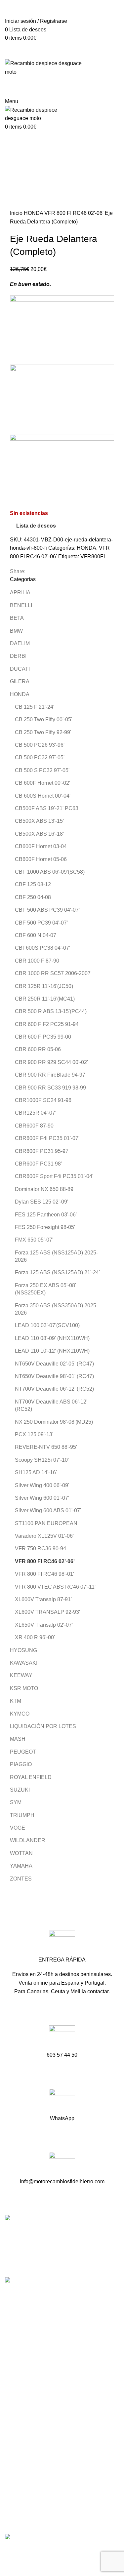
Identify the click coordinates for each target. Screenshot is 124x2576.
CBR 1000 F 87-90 (37, 961)
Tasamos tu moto (25, 2422)
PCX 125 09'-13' (34, 1434)
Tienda (13, 2410)
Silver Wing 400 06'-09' (42, 1485)
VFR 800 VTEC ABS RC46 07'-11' (55, 1587)
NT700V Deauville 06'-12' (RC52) (54, 1389)
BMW (16, 631)
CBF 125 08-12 (33, 884)
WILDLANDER (28, 1840)
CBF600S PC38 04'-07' (42, 948)
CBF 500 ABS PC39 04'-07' (47, 910)
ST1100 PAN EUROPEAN (46, 1523)
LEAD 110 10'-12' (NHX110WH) (52, 1351)
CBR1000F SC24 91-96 (43, 1100)
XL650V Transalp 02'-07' (44, 1625)
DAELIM (20, 643)
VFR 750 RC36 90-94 (41, 1548)
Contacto (16, 2434)
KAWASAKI (24, 1663)
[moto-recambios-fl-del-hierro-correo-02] (62, 2165)
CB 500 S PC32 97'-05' (42, 770)
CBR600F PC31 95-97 (42, 1151)
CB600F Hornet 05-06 (41, 859)
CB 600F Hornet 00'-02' (42, 783)
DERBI (18, 656)
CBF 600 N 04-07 (36, 935)
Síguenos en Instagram (33, 2374)
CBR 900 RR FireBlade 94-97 (50, 1075)
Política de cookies (27, 2513)
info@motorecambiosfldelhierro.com (49, 2350)
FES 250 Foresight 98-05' (45, 1227)
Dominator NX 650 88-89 (44, 1189)
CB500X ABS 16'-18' (39, 834)
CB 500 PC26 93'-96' (40, 745)
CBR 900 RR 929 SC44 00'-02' (51, 1062)
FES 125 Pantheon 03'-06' (46, 1215)
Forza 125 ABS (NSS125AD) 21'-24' (57, 1272)
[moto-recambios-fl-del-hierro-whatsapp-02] (62, 2102)
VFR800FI (93, 556)
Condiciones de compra (33, 2476)
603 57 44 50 (22, 2339)
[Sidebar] (8, 2551)
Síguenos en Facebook (34, 2362)
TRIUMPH (22, 1815)
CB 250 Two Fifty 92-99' (43, 732)
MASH (18, 1739)
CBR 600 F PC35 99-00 (43, 1037)
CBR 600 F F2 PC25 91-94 (47, 1024)
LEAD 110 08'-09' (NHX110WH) (52, 1338)
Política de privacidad (30, 2500)
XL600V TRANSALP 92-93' (47, 1612)
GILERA (20, 681)
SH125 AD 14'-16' (36, 1472)
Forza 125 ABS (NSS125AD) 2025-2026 (56, 1256)
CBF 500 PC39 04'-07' (41, 923)
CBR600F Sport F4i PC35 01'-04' (54, 1176)
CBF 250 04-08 (33, 897)
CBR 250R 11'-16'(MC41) (45, 999)
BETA (17, 618)
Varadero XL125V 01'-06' (44, 1536)
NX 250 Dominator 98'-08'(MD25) (54, 1422)
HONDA (34, 213)
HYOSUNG (23, 1650)
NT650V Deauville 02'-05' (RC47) (54, 1364)
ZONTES (21, 1879)
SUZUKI (20, 1790)
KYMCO (20, 1714)
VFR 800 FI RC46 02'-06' (75, 213)
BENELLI (21, 605)
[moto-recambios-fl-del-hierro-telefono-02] (62, 2038)
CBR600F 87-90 (34, 1126)
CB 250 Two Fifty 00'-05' (43, 719)
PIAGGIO (21, 1764)
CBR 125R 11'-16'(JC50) (44, 986)
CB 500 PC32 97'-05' (40, 757)
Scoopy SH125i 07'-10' (42, 1460)
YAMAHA (21, 1866)
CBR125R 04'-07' (36, 1113)
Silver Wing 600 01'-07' (42, 1498)
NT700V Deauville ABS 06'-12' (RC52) (51, 1405)
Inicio (17, 213)
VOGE (18, 1828)
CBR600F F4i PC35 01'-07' (47, 1138)
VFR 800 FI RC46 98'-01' (44, 1574)
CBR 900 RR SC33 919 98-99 (50, 1088)
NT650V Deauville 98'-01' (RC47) (54, 1376)
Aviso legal (18, 2488)
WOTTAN (21, 1853)
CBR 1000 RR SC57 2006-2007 (53, 973)
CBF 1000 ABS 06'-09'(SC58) (50, 872)
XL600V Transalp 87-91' (43, 1599)
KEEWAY (21, 1675)
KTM (16, 1701)
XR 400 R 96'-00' (35, 1637)
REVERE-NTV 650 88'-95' (46, 1447)
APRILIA (20, 593)
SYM (16, 1802)
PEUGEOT (23, 1752)
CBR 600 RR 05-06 (38, 1049)
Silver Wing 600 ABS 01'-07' (48, 1510)
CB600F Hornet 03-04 (41, 846)
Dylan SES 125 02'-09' (41, 1202)
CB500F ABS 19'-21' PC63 (47, 808)
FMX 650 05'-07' (34, 1240)
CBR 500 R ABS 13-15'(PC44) (51, 1011)
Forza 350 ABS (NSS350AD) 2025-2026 (56, 1309)
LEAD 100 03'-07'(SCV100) (47, 1325)
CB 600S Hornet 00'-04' (43, 796)
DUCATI (20, 669)
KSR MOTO (24, 1688)
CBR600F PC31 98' (38, 1164)
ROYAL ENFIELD (31, 1777)
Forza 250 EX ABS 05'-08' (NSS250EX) (45, 1289)
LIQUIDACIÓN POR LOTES (43, 1726)
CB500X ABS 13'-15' (39, 821)
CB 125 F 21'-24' (35, 707)
